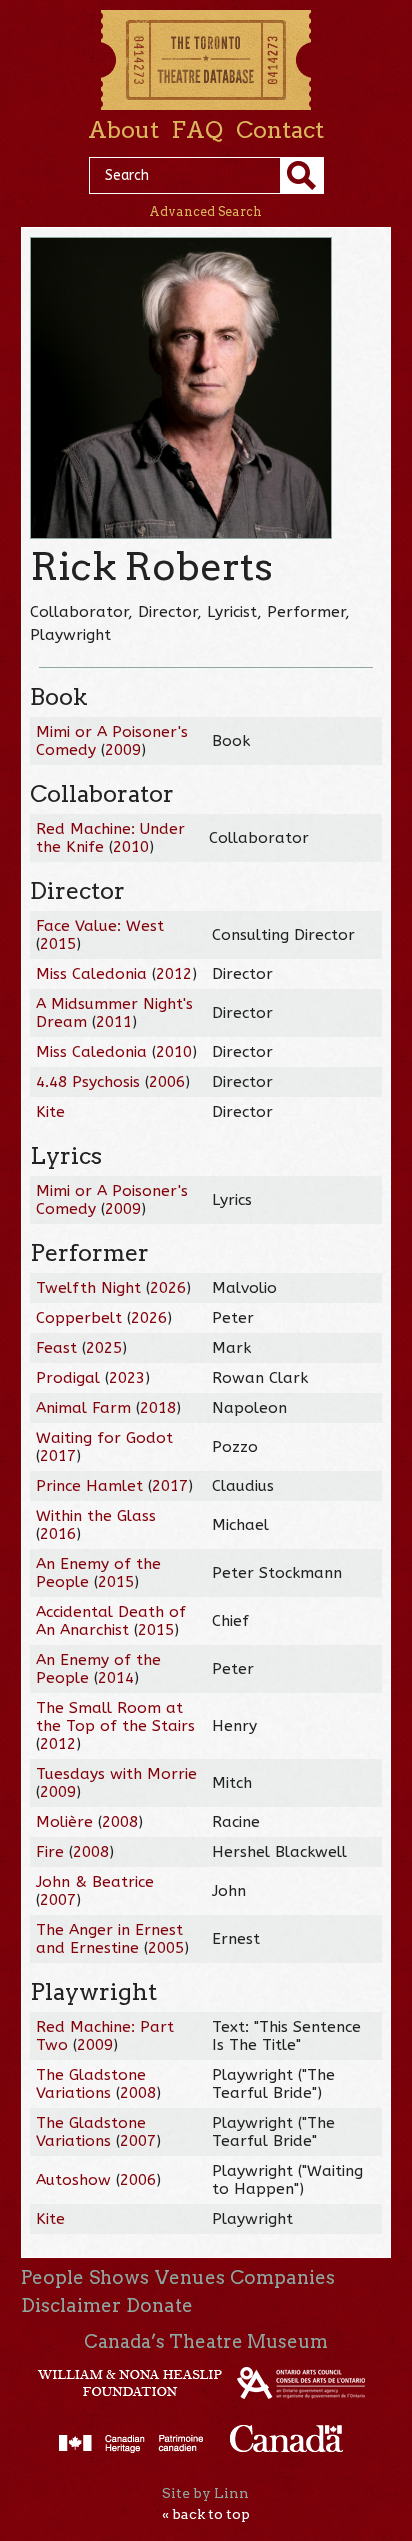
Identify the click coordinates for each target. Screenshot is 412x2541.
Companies (282, 2277)
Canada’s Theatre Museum (206, 2341)
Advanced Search (205, 211)
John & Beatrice (95, 1882)
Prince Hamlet (89, 1486)
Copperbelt (79, 1318)
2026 (168, 1288)
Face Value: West (100, 926)
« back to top (206, 2514)
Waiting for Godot (104, 1438)
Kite (50, 1112)
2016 (58, 1534)
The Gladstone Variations (91, 2084)
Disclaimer (71, 2305)
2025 (104, 1348)
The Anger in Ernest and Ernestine (109, 1939)
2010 (131, 847)
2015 (58, 944)
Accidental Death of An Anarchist (111, 1621)
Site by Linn (205, 2493)
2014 (116, 1678)
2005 (166, 1948)
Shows (119, 2277)
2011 (114, 1022)
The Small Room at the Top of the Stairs (115, 1717)
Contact (280, 130)
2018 (158, 1408)
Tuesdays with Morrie (116, 1774)
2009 (123, 750)
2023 (127, 1378)
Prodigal (68, 1378)
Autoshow (73, 2180)
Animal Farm (83, 1408)
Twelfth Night (88, 1288)
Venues (190, 2277)
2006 (167, 1082)
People (52, 2277)
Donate (159, 2305)
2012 (174, 974)
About (123, 130)
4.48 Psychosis (90, 1082)
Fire (50, 1852)
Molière (64, 1822)
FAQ (197, 130)
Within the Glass (96, 1516)
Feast (56, 1348)
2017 (58, 1456)
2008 (120, 1822)
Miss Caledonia (91, 974)
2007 (58, 1900)
